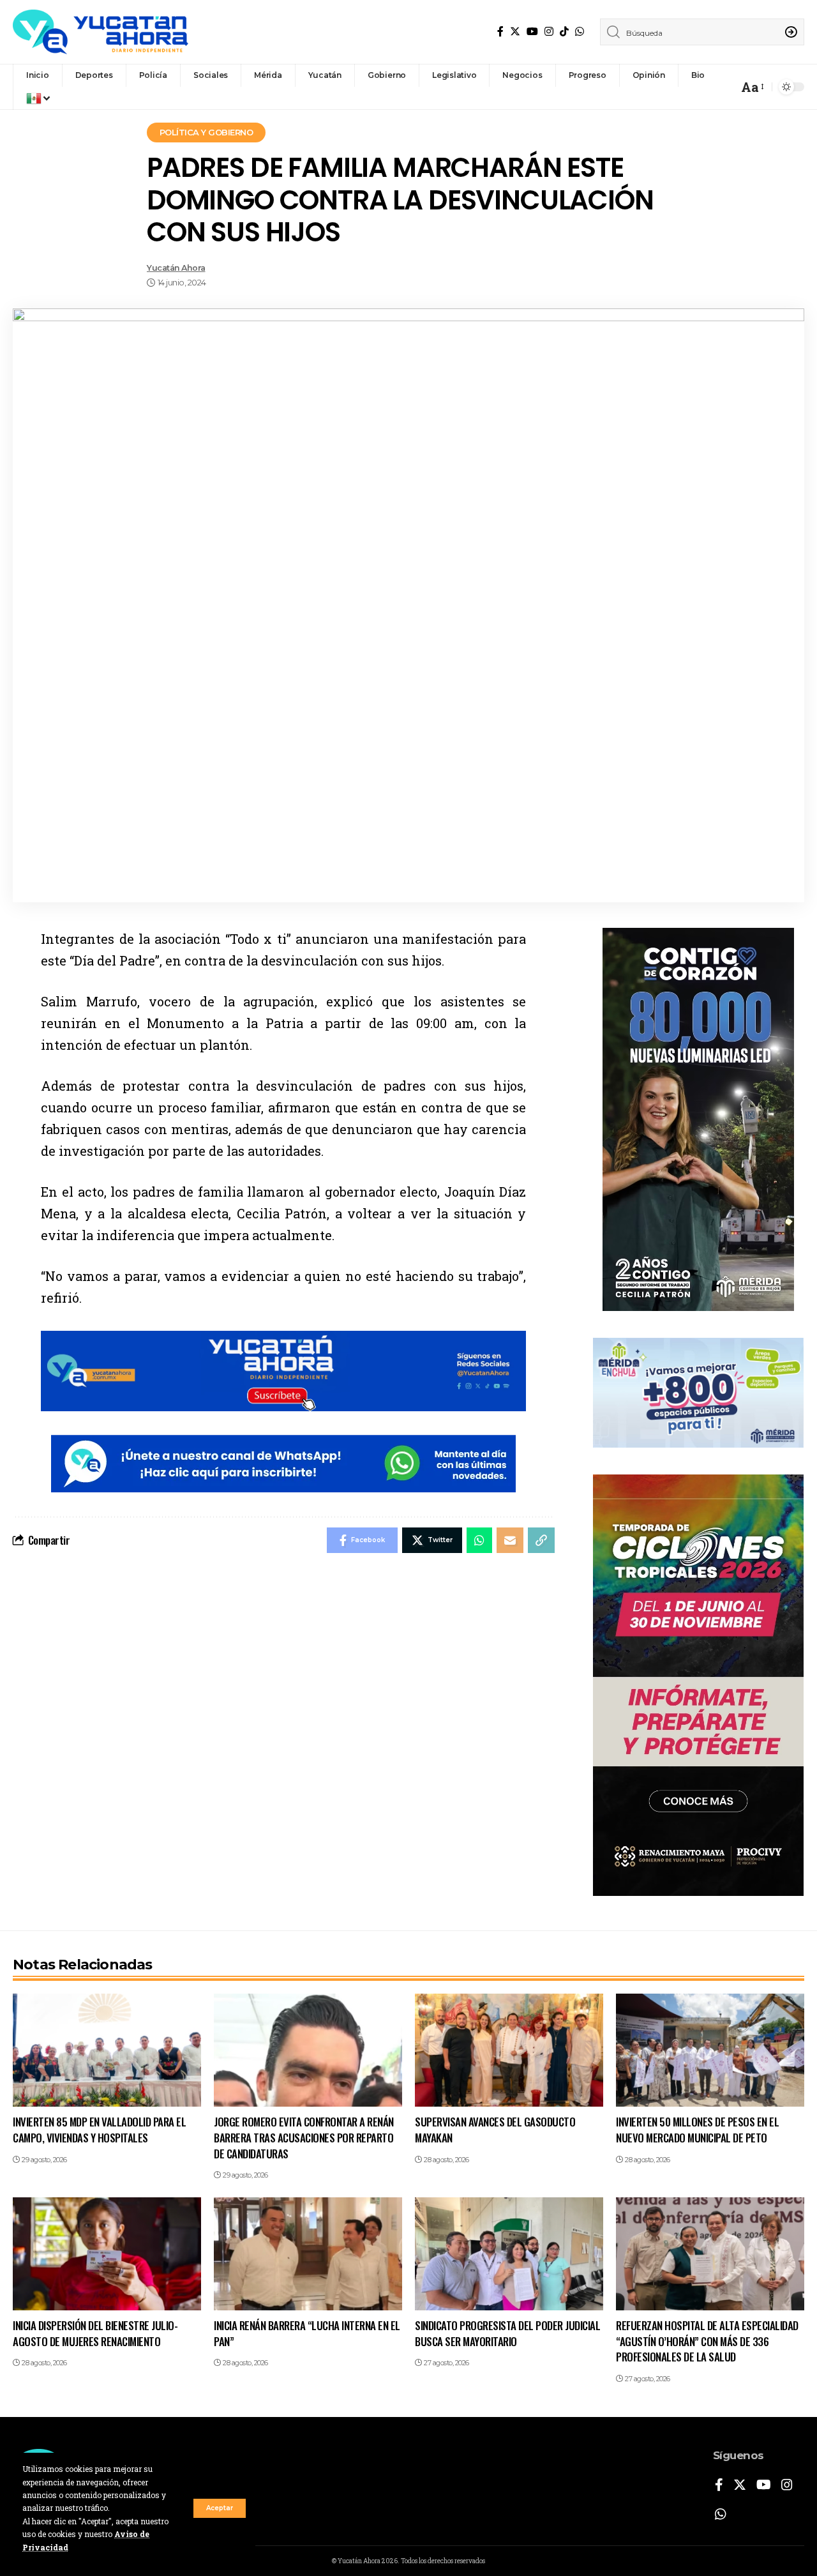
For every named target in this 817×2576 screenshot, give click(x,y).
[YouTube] (532, 32)
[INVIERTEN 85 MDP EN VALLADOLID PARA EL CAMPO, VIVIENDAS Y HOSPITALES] (107, 2050)
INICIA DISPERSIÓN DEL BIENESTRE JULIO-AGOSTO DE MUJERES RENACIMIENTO (95, 2333)
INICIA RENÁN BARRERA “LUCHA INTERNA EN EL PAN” (307, 2333)
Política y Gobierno (206, 132)
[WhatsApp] (580, 32)
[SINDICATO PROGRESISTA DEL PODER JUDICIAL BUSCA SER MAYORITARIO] (509, 2254)
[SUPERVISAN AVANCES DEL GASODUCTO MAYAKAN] (509, 2050)
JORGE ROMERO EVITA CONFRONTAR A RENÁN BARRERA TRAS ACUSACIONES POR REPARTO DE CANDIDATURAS (304, 2137)
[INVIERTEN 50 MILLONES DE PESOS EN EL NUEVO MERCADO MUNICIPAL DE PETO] (710, 2050)
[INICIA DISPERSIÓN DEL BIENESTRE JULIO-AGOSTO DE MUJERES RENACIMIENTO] (107, 2254)
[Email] (510, 1540)
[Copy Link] (541, 1540)
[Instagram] (549, 32)
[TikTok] (564, 32)
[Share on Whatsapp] (479, 1540)
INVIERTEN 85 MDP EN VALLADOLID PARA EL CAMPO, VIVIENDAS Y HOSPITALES (99, 2130)
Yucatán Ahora (176, 268)
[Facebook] (500, 32)
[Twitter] (515, 32)
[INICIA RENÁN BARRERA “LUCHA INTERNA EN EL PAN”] (308, 2254)
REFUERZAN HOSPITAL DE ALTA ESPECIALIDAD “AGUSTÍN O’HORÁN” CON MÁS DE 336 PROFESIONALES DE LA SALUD (707, 2341)
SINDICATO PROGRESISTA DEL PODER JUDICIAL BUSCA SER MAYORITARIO (507, 2333)
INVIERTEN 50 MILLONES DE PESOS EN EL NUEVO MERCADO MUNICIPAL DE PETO (697, 2130)
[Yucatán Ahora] (101, 32)
